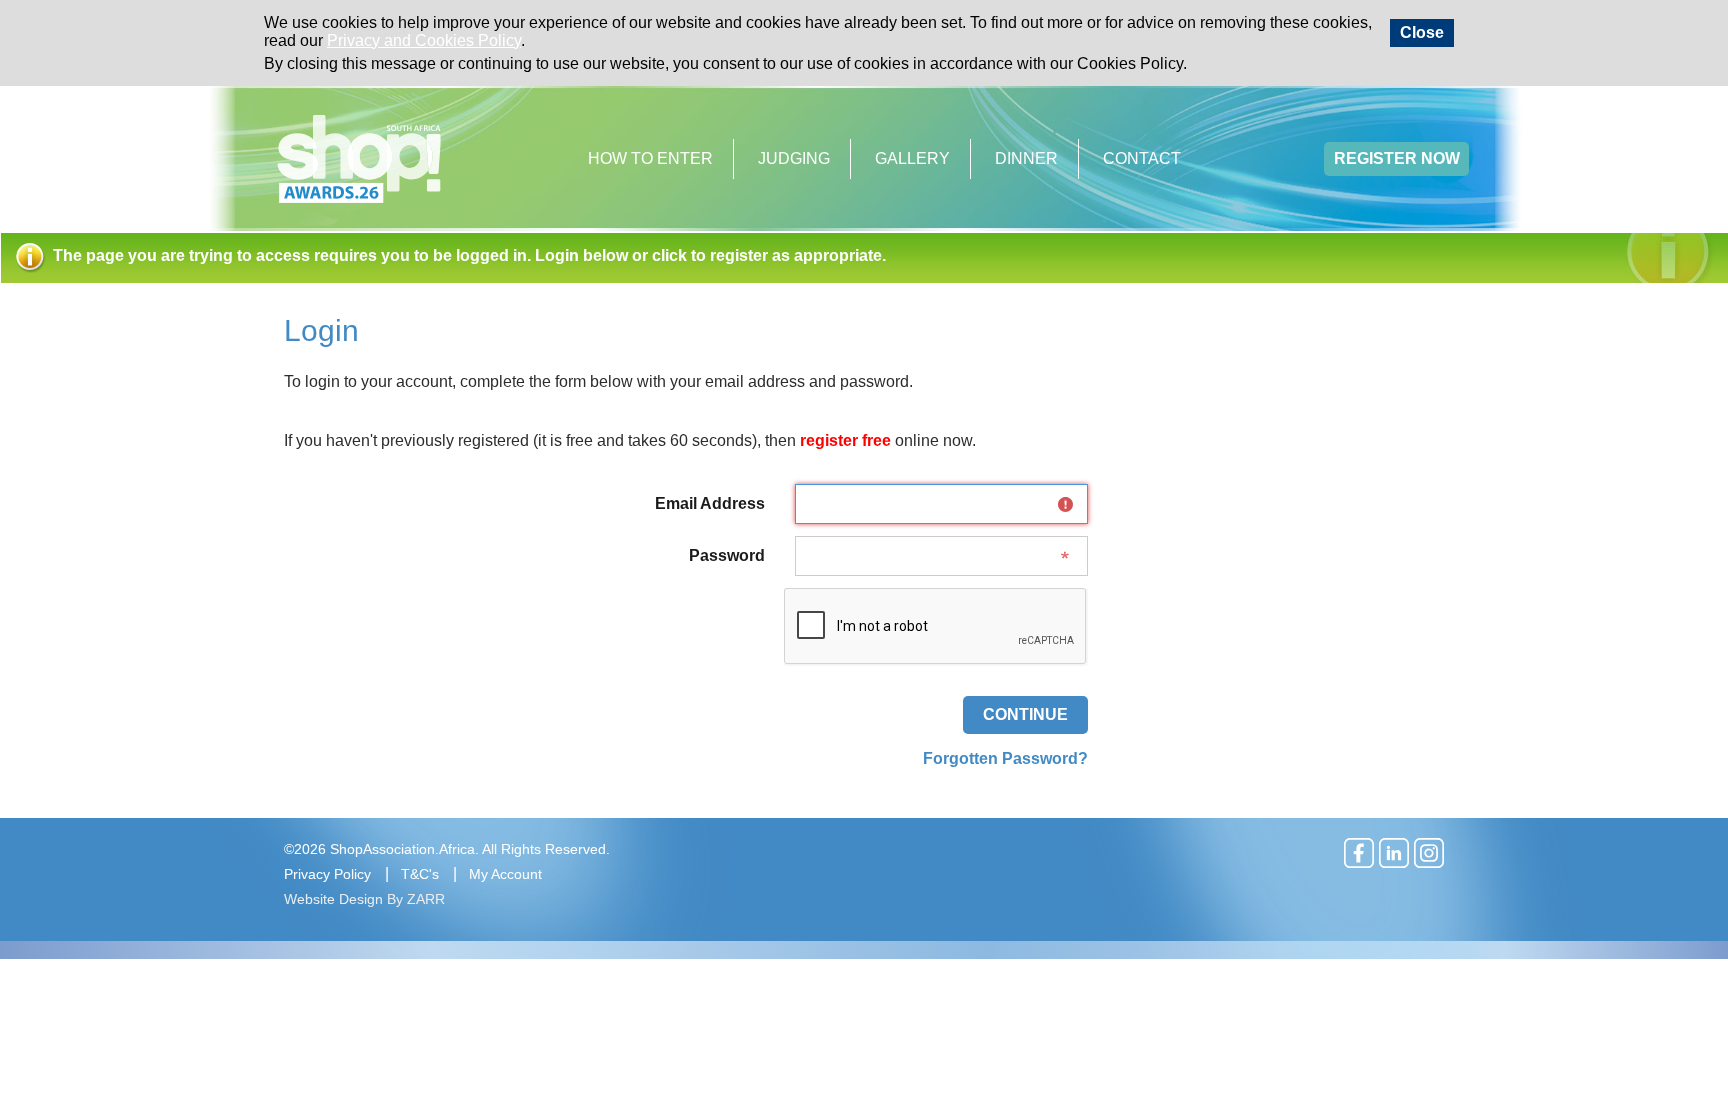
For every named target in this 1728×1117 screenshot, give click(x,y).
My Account (505, 874)
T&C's (420, 874)
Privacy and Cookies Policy (424, 40)
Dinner (1026, 158)
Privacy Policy (327, 874)
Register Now (1397, 158)
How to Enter (650, 158)
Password (727, 555)
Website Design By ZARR (364, 899)
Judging (794, 158)
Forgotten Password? (1005, 758)
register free (845, 440)
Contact (1142, 158)
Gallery (912, 158)
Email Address (710, 503)
